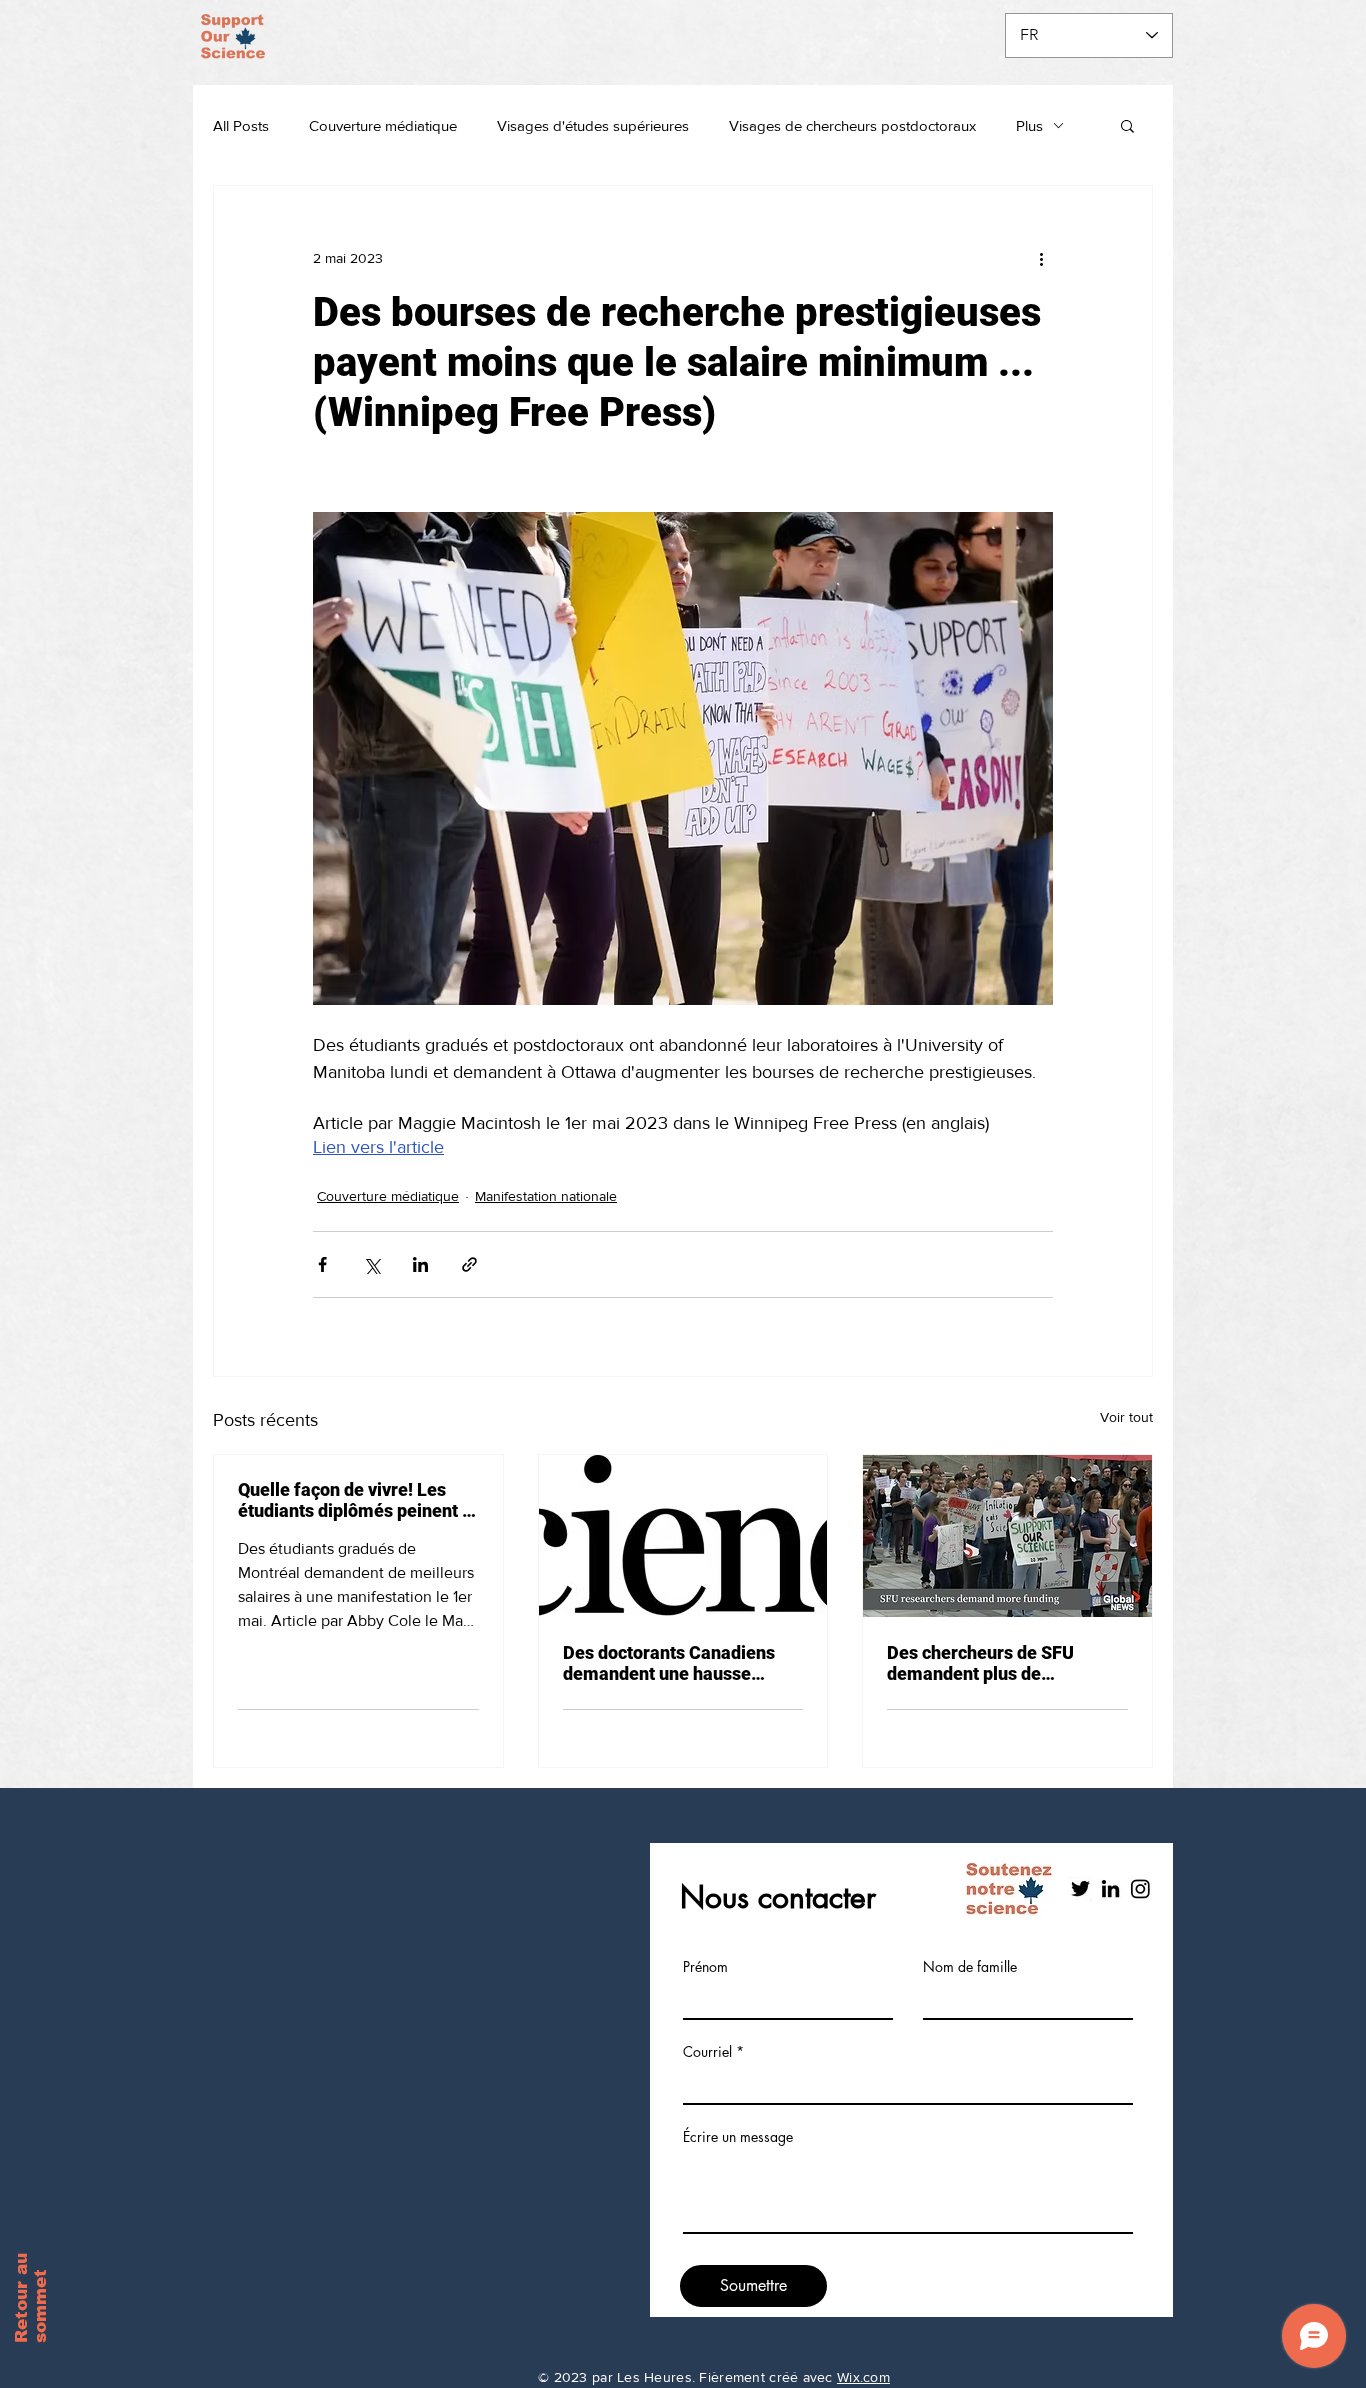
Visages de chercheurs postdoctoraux (852, 125)
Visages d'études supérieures (593, 125)
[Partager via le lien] (469, 1264)
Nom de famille (970, 1967)
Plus (1029, 125)
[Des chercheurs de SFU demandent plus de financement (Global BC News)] (1007, 1536)
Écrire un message (738, 2137)
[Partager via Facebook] (322, 1264)
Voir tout (1126, 1417)
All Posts (241, 125)
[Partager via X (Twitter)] (371, 1264)
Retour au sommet (31, 2298)
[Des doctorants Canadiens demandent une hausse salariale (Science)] (683, 1536)
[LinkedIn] (1110, 1888)
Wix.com (863, 2377)
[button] (1127, 125)
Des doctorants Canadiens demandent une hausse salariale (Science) (669, 1663)
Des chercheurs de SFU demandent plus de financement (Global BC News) (983, 1663)
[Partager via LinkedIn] (420, 1264)
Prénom (705, 1967)
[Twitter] (1080, 1888)
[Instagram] (1140, 1888)
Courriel (707, 2052)
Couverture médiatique (383, 125)
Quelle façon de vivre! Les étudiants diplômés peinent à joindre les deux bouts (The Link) (355, 1500)
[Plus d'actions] (1041, 258)
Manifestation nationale (546, 1196)
